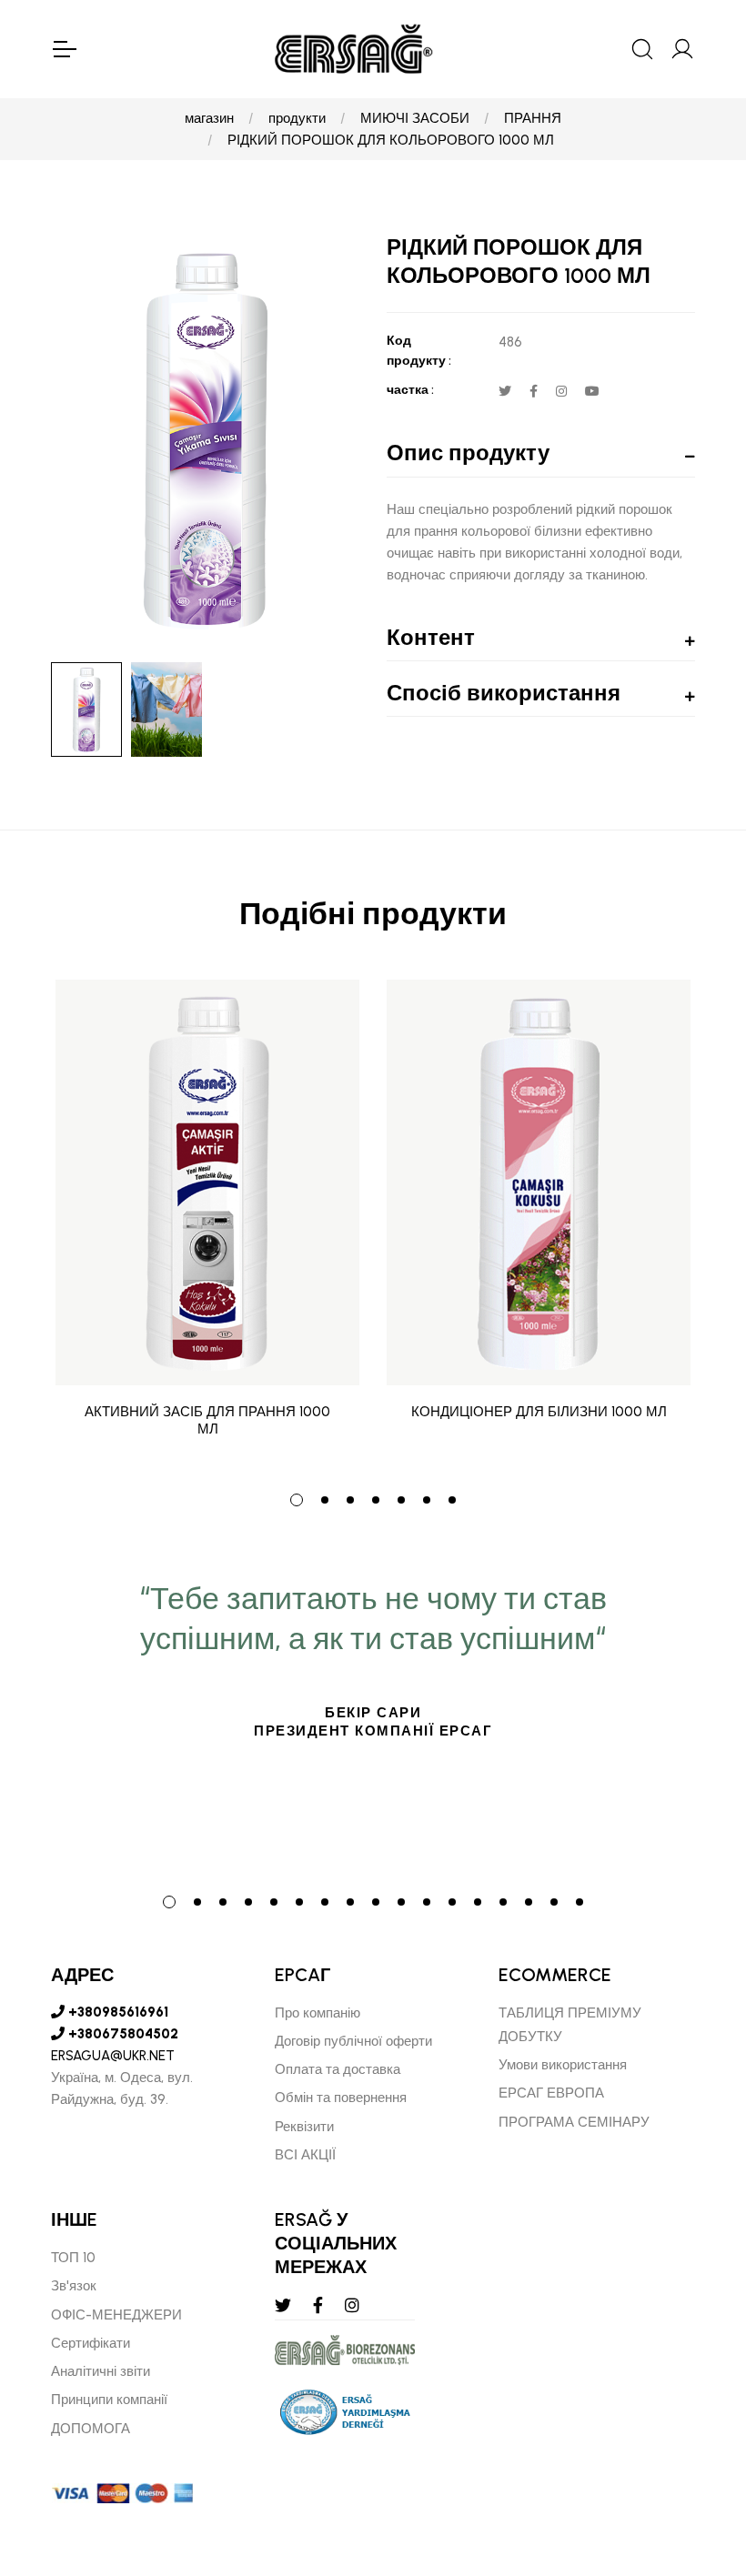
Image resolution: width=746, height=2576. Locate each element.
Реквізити (304, 2127)
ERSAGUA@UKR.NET (113, 2056)
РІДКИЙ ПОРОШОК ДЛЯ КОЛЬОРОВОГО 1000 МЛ (391, 140)
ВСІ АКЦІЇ (305, 2155)
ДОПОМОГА (91, 2429)
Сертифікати (91, 2343)
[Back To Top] (697, 2463)
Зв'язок (74, 2286)
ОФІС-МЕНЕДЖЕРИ (116, 2315)
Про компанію (318, 2013)
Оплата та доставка (338, 2069)
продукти (297, 118)
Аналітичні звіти (101, 2371)
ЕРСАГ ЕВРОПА (551, 2093)
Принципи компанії (109, 2400)
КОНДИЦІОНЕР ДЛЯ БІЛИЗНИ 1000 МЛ (539, 1412)
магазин (209, 118)
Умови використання (563, 2065)
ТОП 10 (73, 2258)
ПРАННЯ (533, 118)
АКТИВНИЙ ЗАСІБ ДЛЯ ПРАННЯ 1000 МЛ (207, 1421)
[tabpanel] (207, 1223)
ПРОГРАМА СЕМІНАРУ (574, 2122)
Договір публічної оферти (353, 2041)
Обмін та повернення (341, 2098)
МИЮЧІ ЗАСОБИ (415, 118)
